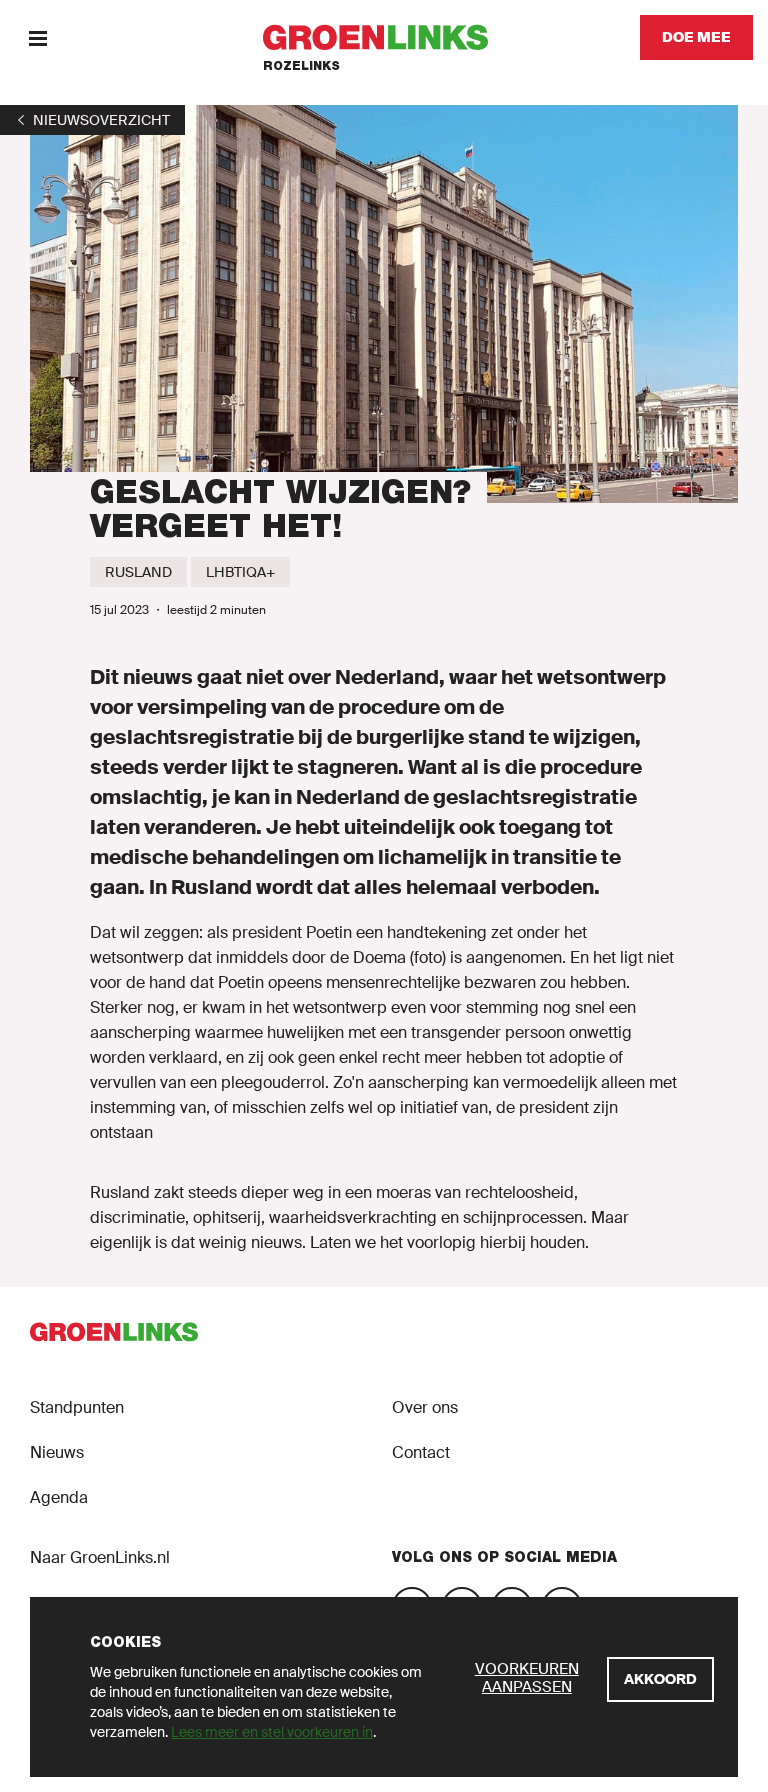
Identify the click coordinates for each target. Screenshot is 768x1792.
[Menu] (37, 37)
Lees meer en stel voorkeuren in (272, 1732)
